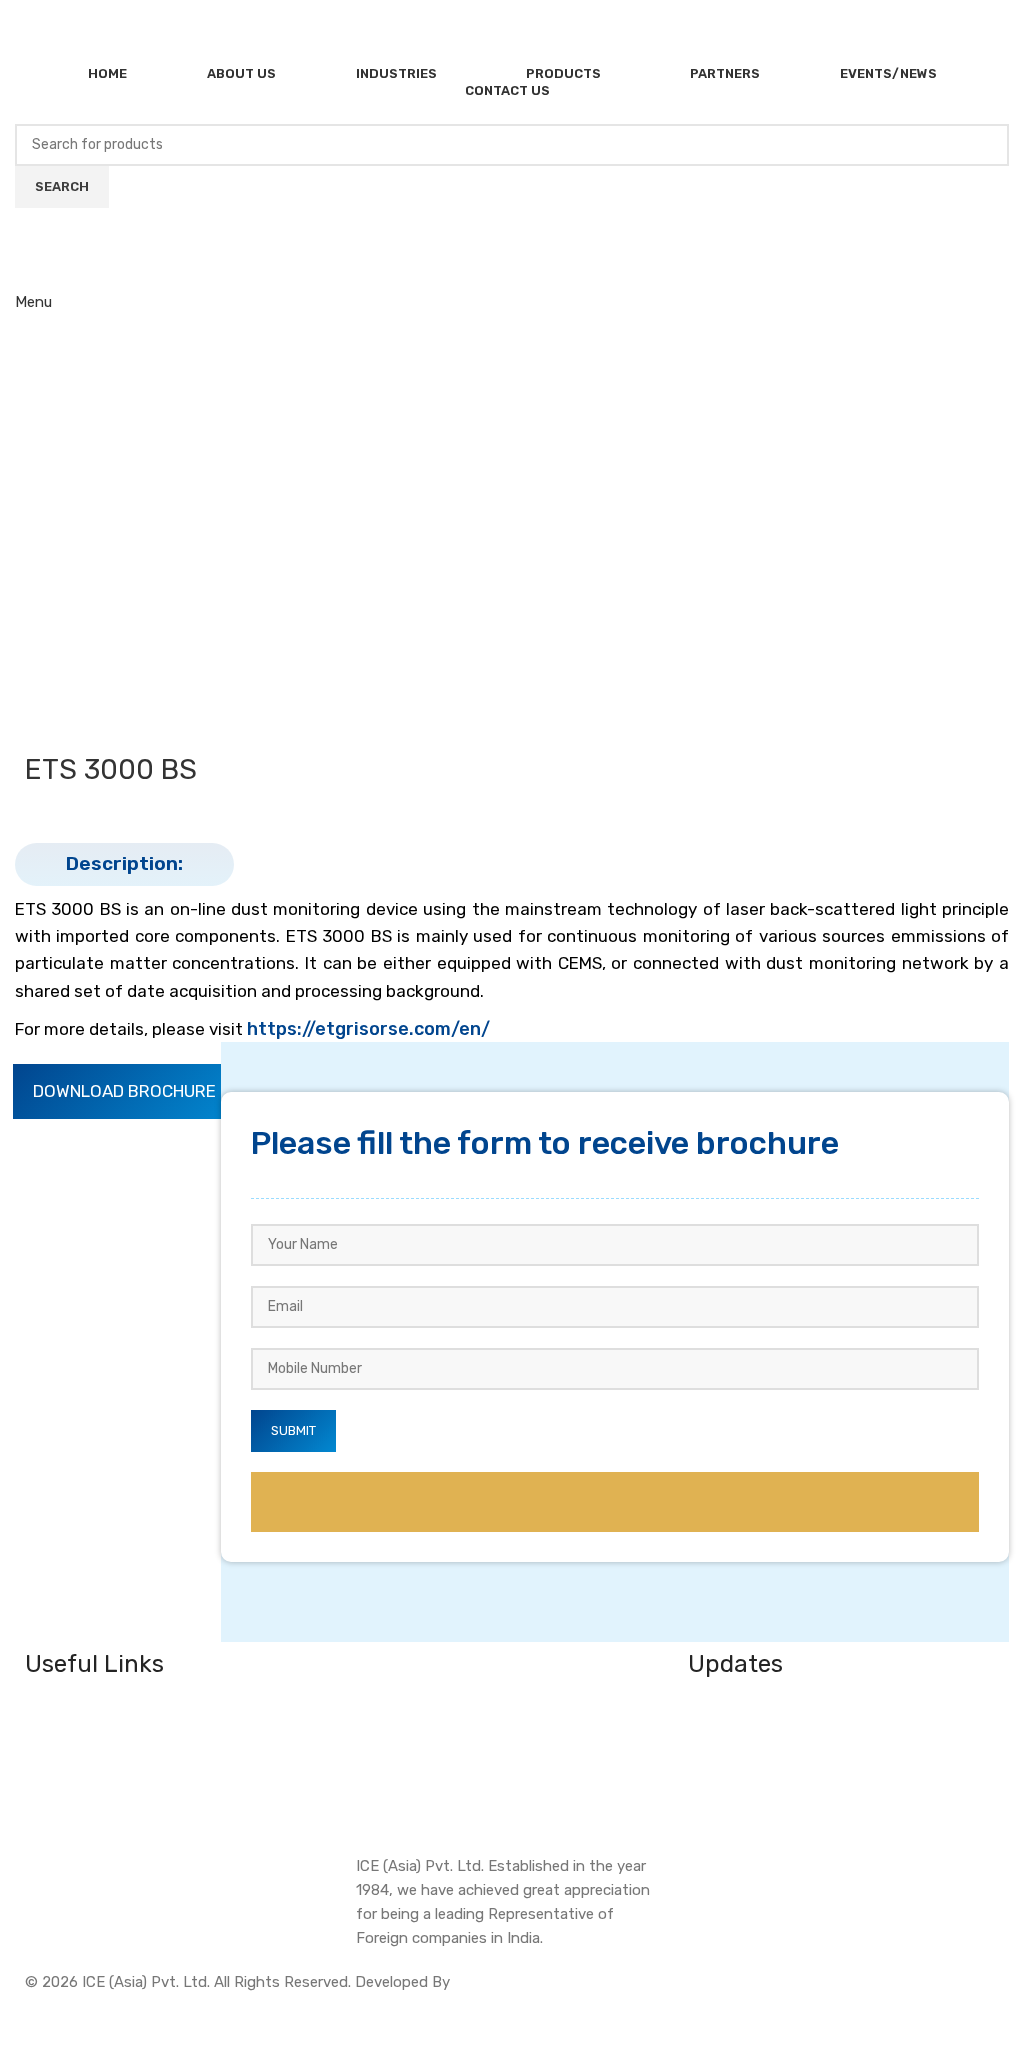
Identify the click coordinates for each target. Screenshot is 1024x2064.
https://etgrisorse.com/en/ (368, 1029)
